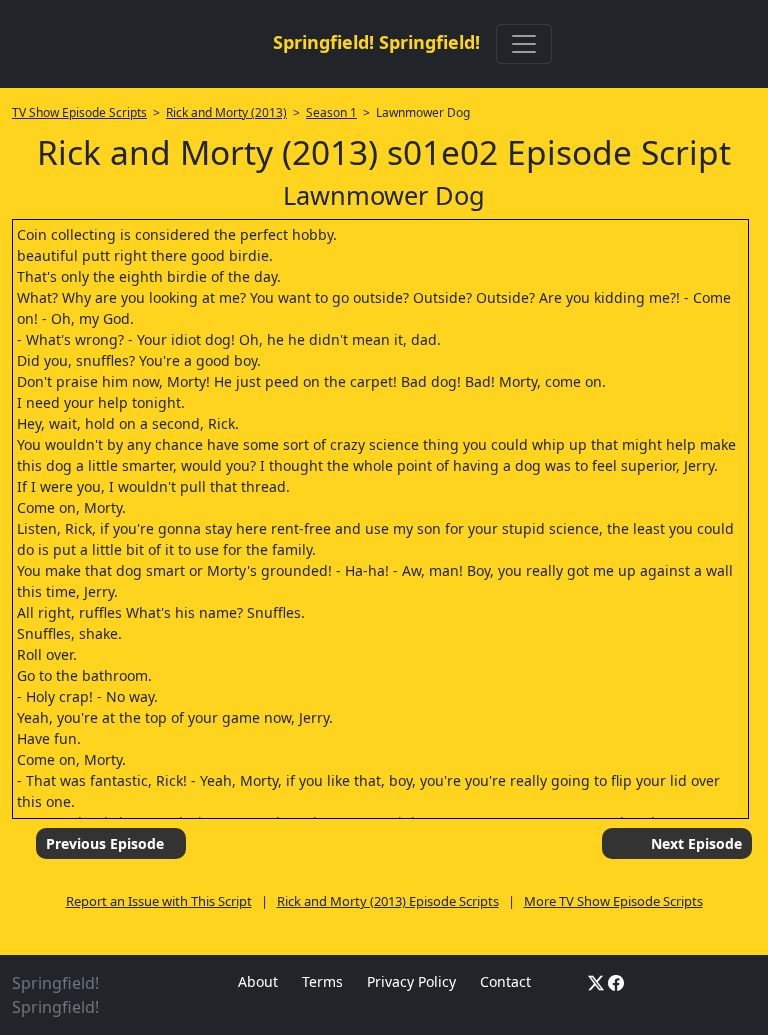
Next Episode (696, 843)
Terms (322, 981)
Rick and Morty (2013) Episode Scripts (388, 901)
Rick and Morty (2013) (226, 112)
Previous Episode (105, 843)
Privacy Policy (411, 981)
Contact (505, 981)
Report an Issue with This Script (159, 901)
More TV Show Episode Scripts (613, 901)
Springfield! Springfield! (376, 42)
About (258, 981)
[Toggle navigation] (524, 44)
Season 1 (331, 112)
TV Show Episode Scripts (79, 112)
